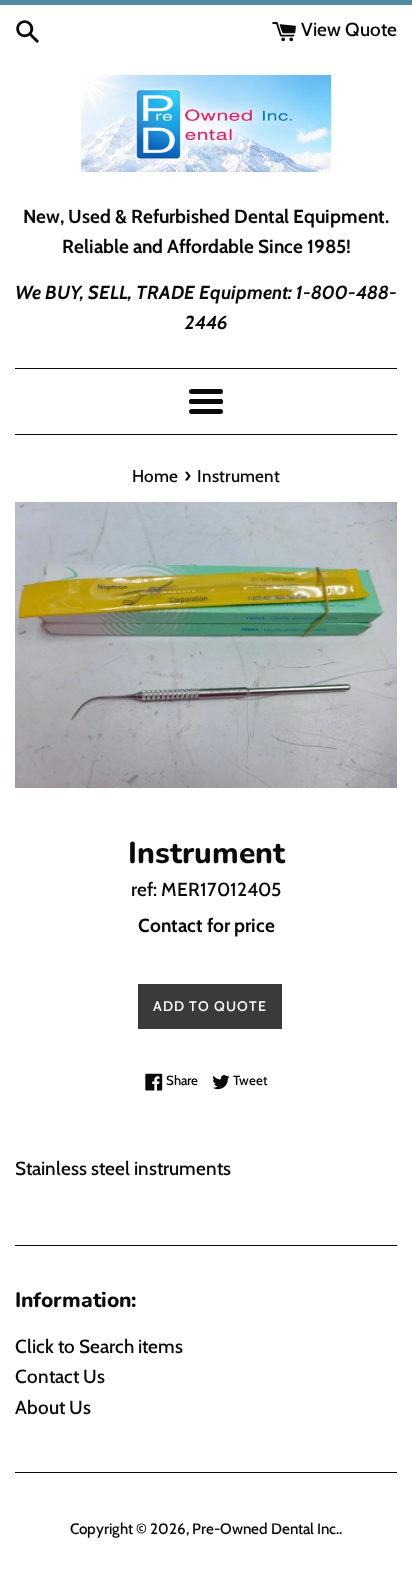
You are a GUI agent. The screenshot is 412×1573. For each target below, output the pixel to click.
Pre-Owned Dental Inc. (265, 1528)
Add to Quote (210, 1006)
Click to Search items (99, 1346)
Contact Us (60, 1376)
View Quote (347, 29)
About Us (53, 1407)
